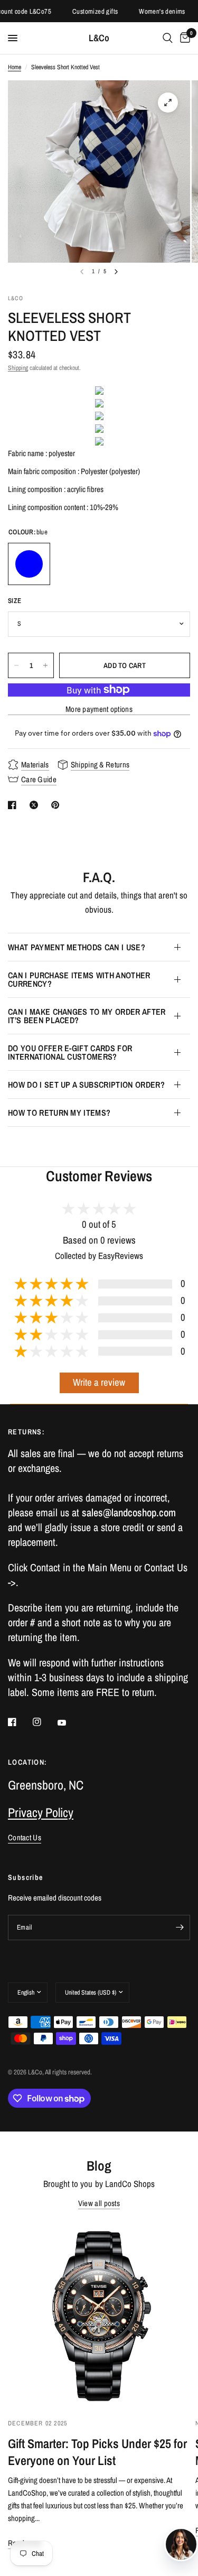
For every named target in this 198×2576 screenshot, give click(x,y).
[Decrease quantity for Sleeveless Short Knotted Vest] (16, 665)
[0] (183, 38)
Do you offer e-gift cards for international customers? (70, 1052)
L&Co (99, 38)
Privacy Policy (41, 1812)
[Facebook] (20, 1722)
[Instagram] (44, 1722)
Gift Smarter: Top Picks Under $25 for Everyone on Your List (97, 2452)
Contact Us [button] (25, 1837)
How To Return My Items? (59, 1113)
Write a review (99, 1382)
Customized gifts (84, 11)
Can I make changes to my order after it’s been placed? (87, 1016)
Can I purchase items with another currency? (79, 979)
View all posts (99, 2203)
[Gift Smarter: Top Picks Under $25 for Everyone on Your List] (99, 2315)
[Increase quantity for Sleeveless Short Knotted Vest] (45, 665)
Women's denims (151, 11)
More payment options (99, 709)
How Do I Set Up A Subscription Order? (86, 1085)
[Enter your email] (180, 1928)
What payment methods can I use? (77, 947)
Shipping (18, 368)
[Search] (168, 38)
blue (29, 564)
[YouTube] (69, 1723)
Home (15, 67)
